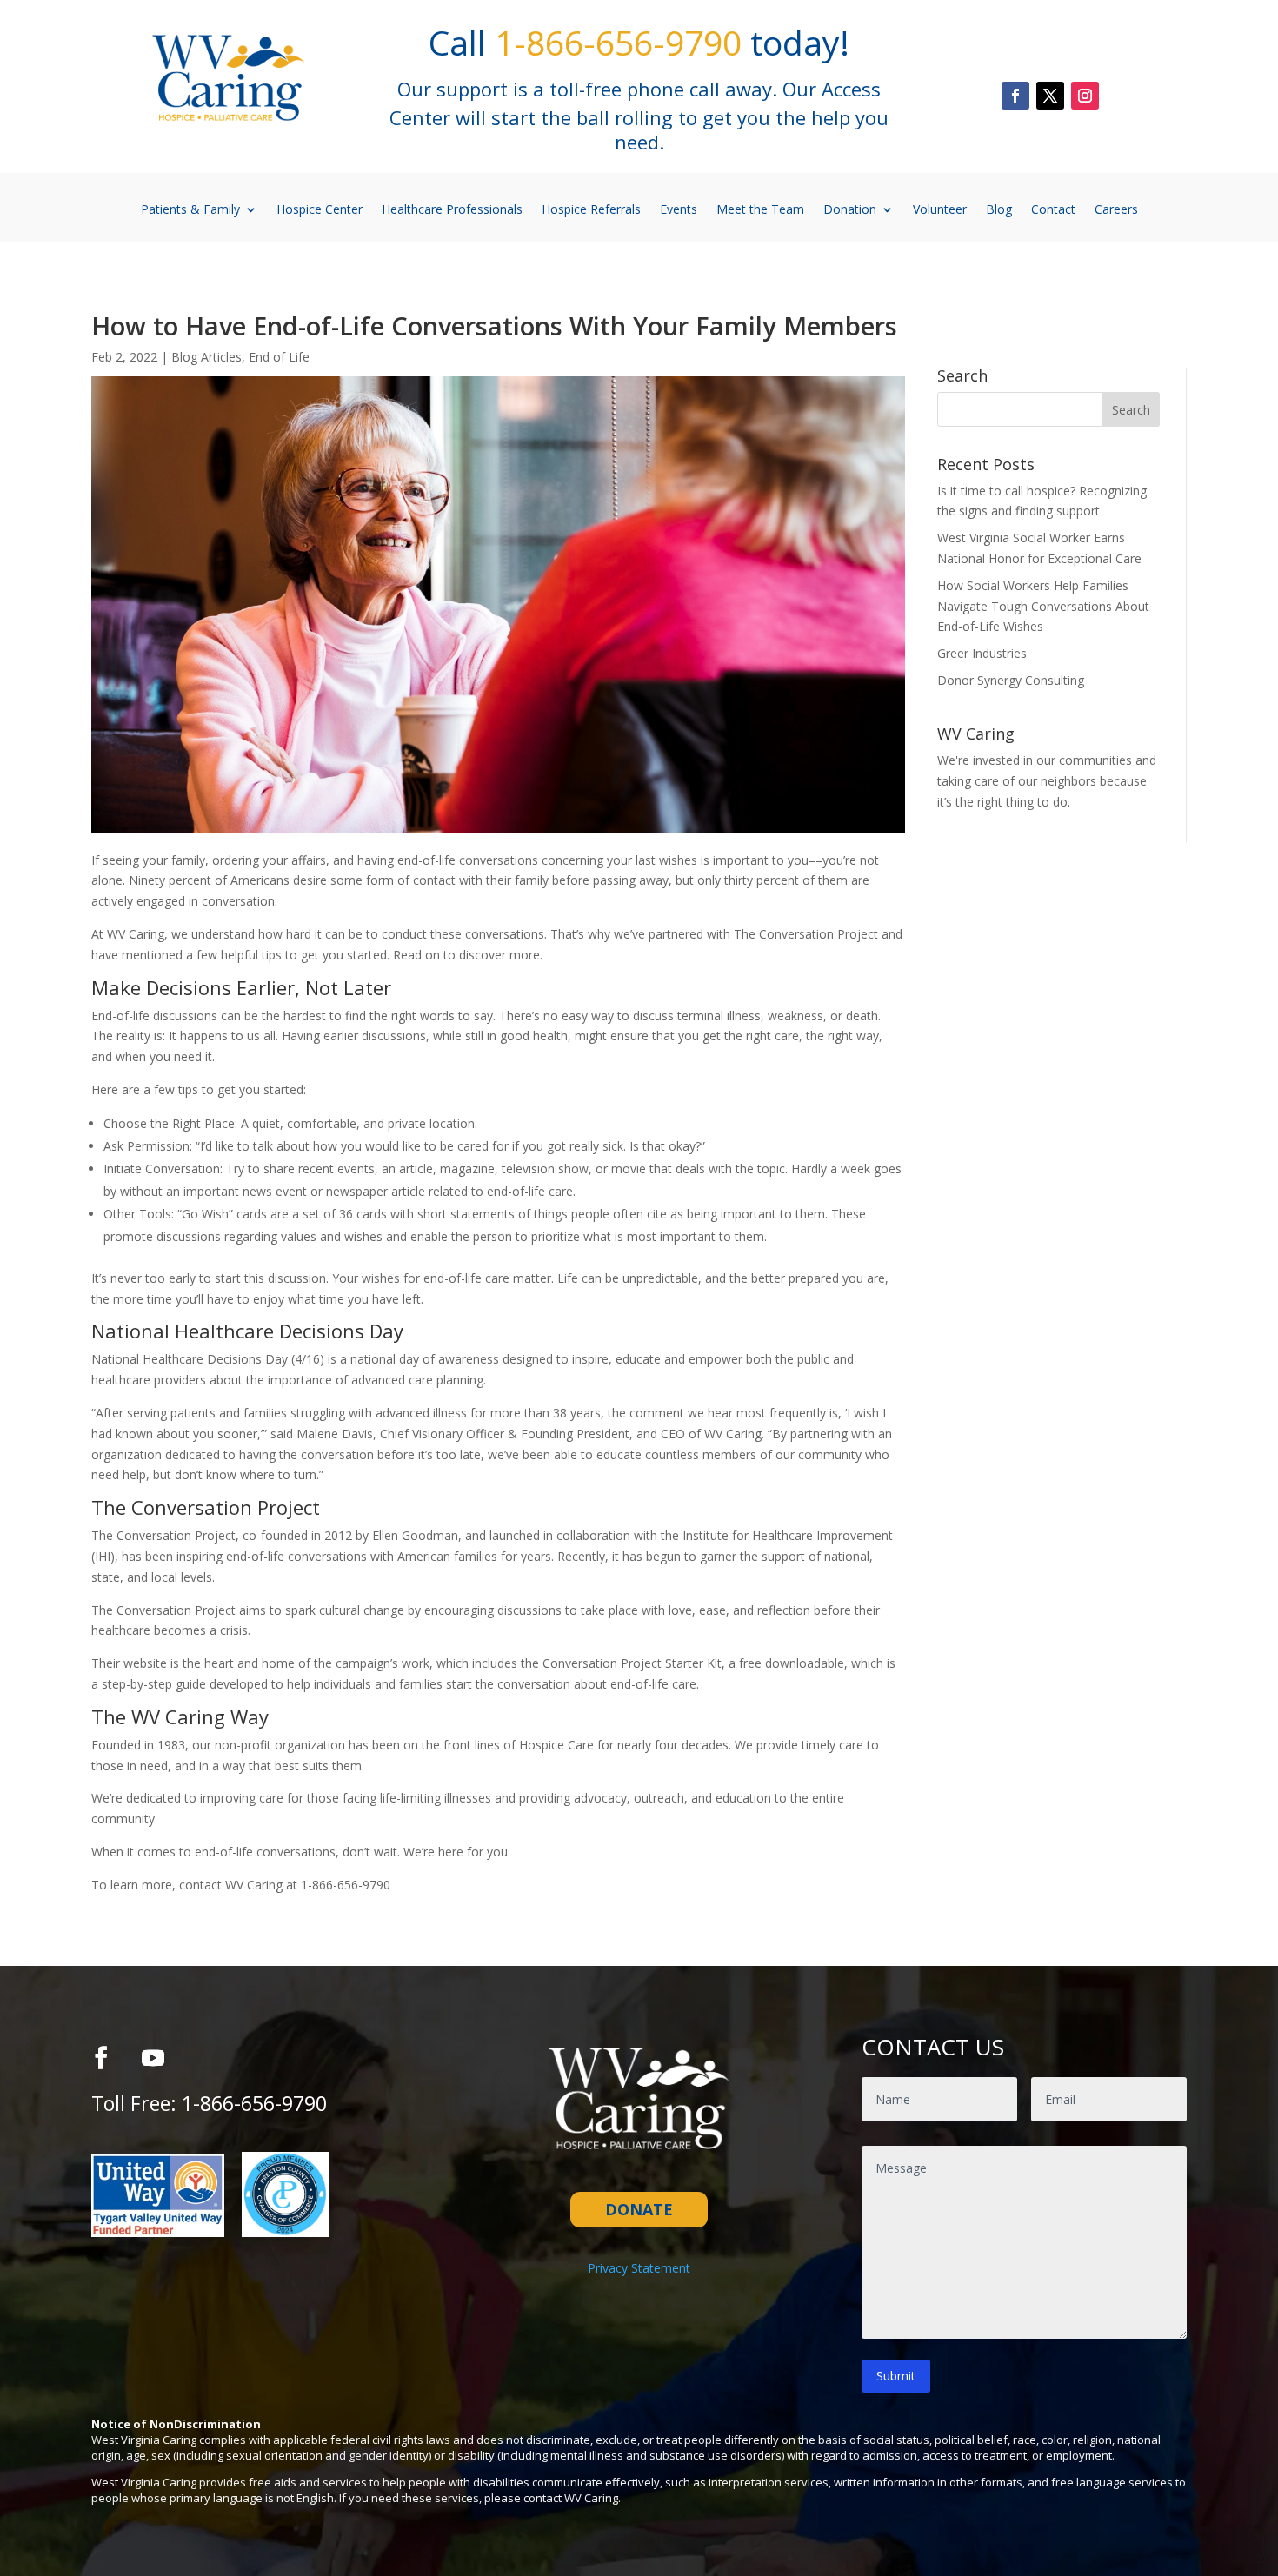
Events (679, 209)
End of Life (279, 357)
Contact (1053, 209)
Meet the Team (760, 209)
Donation (850, 209)
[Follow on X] (1050, 96)
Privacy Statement (639, 2268)
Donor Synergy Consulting (1011, 680)
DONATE (639, 2209)
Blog (999, 209)
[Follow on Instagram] (1085, 96)
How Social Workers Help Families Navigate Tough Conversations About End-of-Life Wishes (1043, 606)
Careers (1116, 209)
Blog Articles (206, 357)
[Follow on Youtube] (153, 2058)
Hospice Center (319, 209)
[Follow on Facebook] (1015, 96)
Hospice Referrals (591, 209)
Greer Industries (982, 653)
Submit (896, 2376)
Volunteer (940, 209)
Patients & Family (190, 209)
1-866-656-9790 (254, 2103)
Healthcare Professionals (452, 209)
